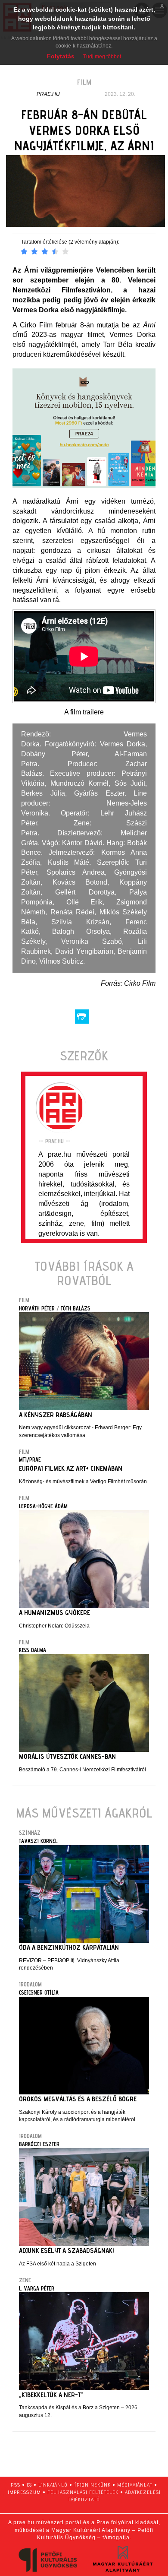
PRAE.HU (48, 94)
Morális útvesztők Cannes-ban (67, 1756)
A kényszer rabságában (56, 1415)
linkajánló (53, 2485)
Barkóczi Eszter (39, 2144)
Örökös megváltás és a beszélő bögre (78, 2099)
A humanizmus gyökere (54, 1613)
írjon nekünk (92, 2485)
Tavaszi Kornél (38, 1841)
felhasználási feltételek (83, 2492)
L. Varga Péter (37, 2288)
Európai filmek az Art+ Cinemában (71, 1468)
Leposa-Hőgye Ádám (43, 1506)
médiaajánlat (135, 2485)
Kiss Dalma (33, 1650)
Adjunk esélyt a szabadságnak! (67, 2251)
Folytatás (61, 56)
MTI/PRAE (30, 1459)
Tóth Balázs (76, 1308)
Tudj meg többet (102, 57)
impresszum (24, 2492)
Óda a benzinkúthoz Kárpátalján (69, 1947)
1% (29, 2485)
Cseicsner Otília (39, 1992)
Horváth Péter (37, 1308)
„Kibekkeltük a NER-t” (51, 2395)
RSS (16, 2485)
